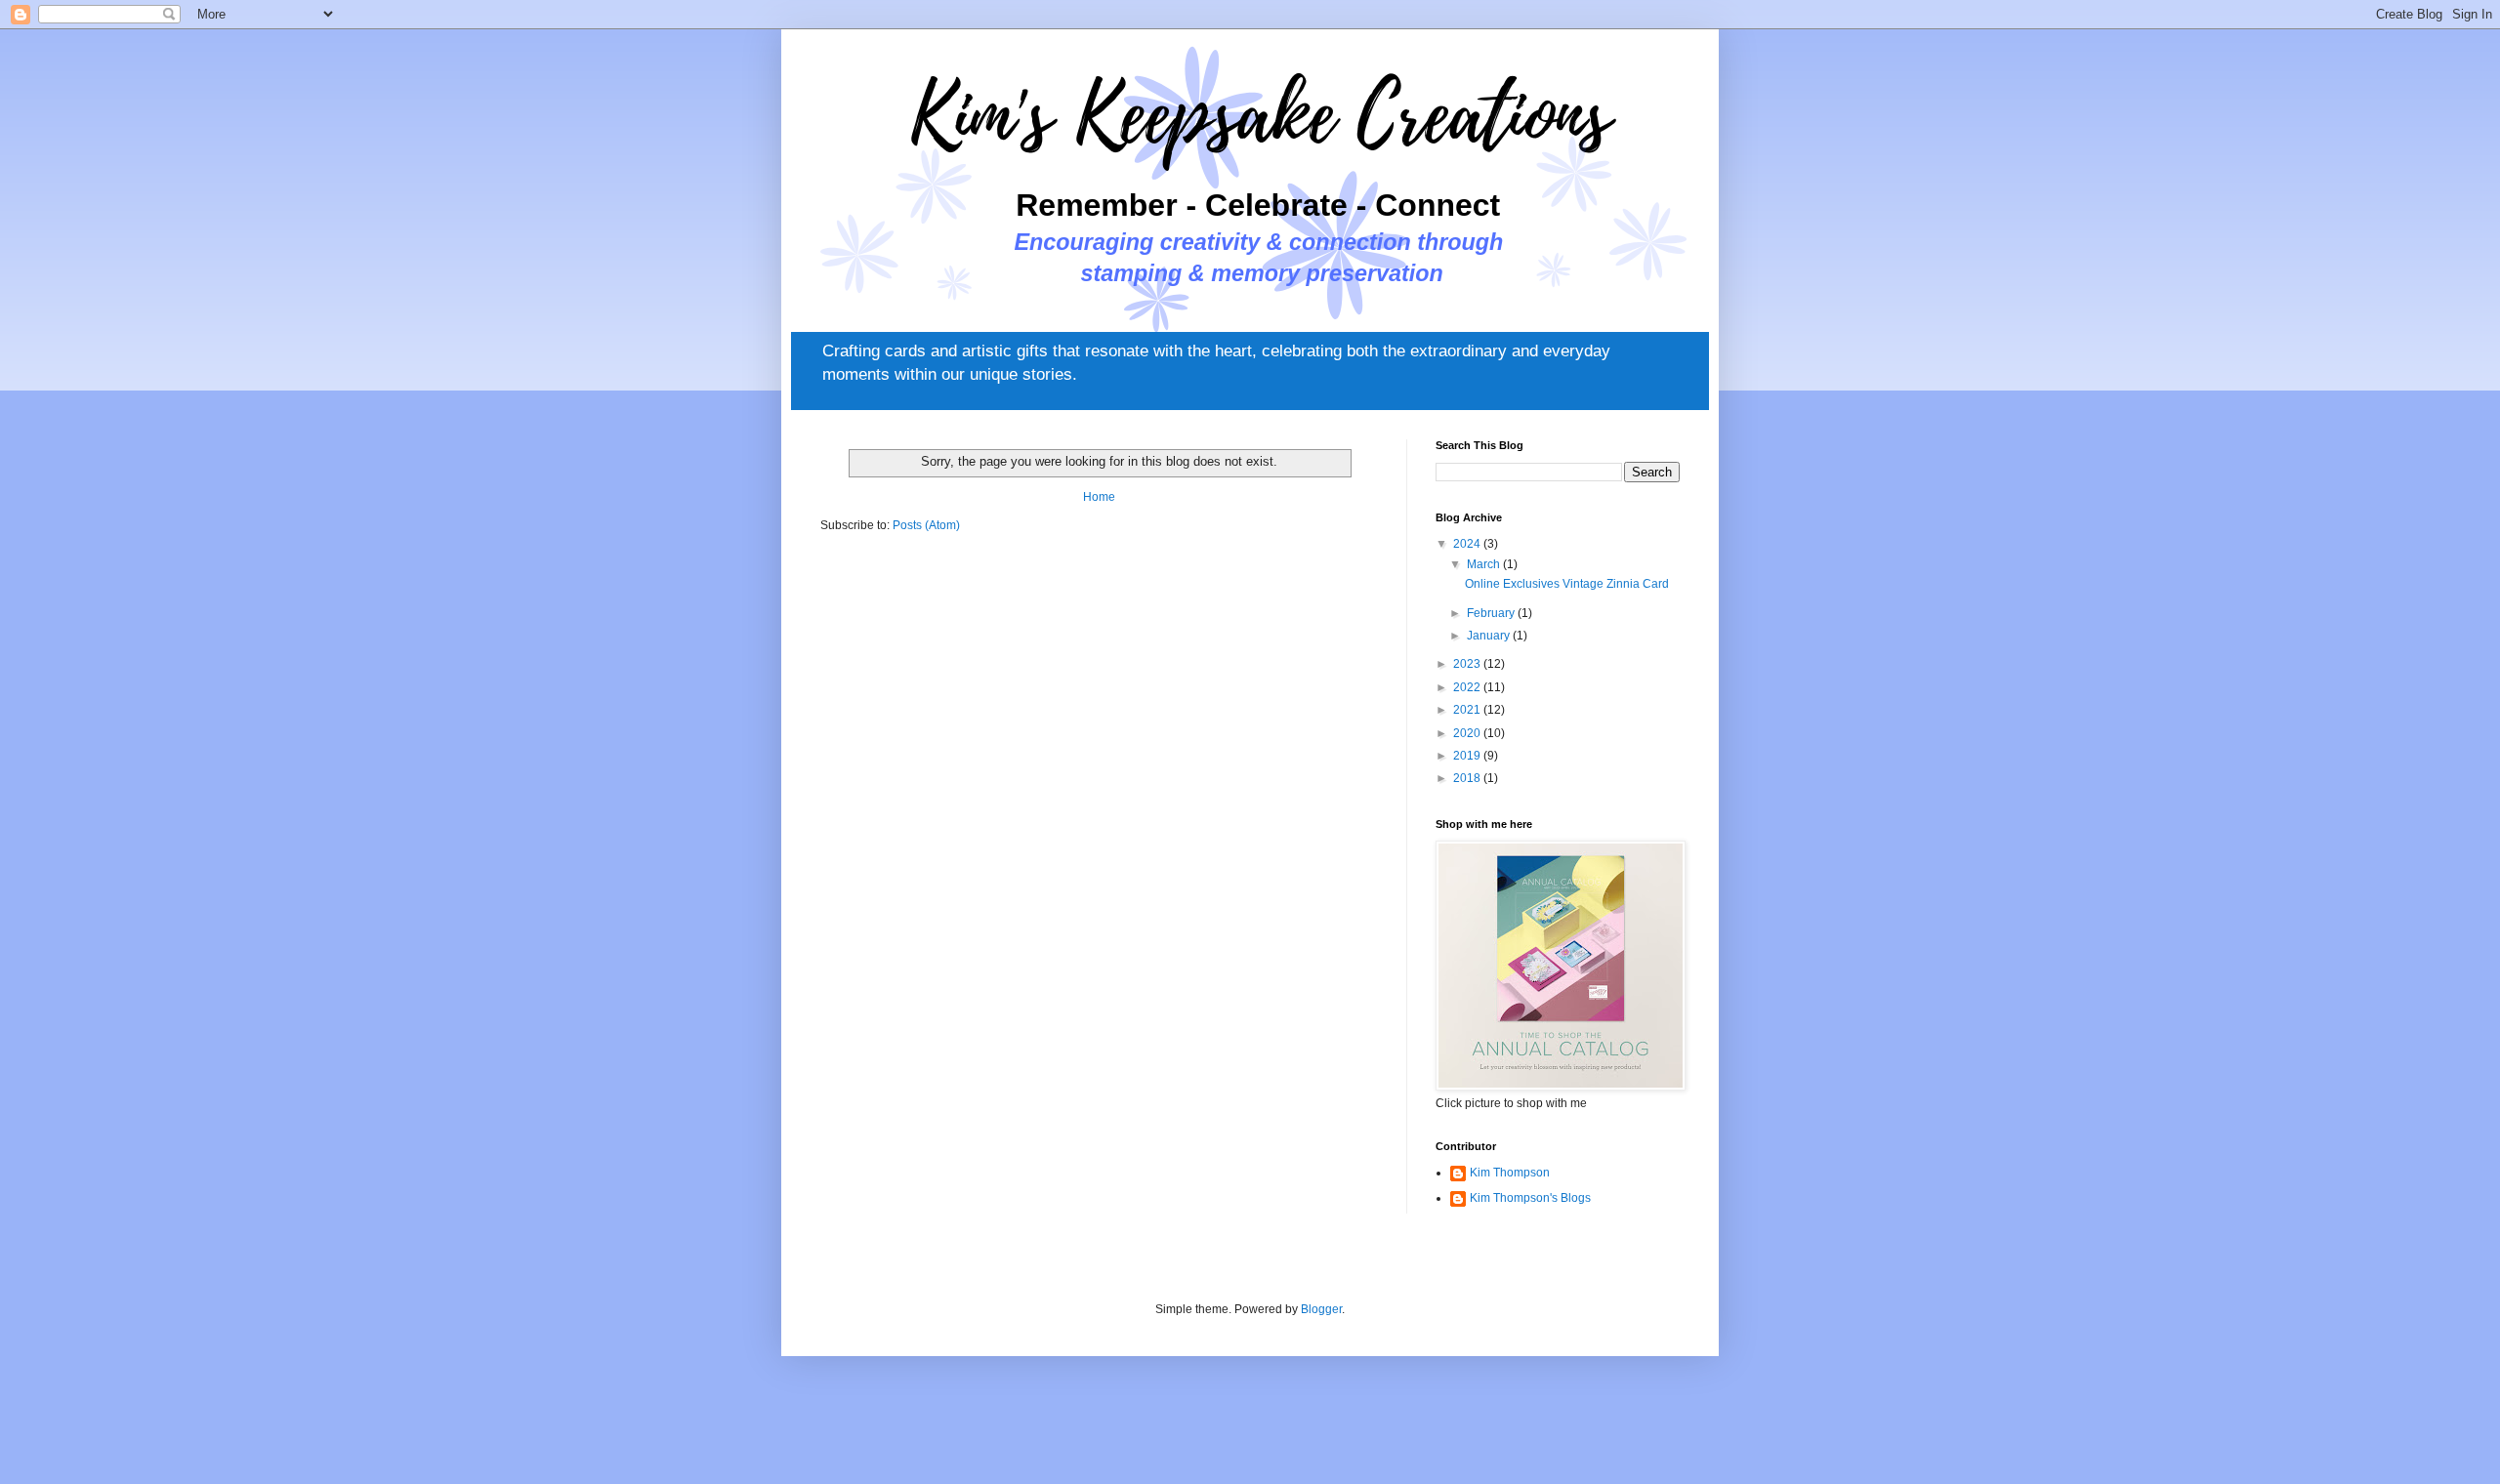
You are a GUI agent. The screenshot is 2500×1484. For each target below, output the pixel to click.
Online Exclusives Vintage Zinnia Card (1567, 584)
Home (1099, 497)
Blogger (1321, 1309)
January (1490, 636)
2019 (1468, 756)
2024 (1468, 544)
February (1492, 613)
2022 (1468, 687)
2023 (1468, 664)
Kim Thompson (1510, 1173)
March (1485, 564)
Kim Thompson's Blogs (1530, 1198)
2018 (1468, 778)
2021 (1468, 710)
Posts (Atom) (926, 525)
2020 (1468, 733)
